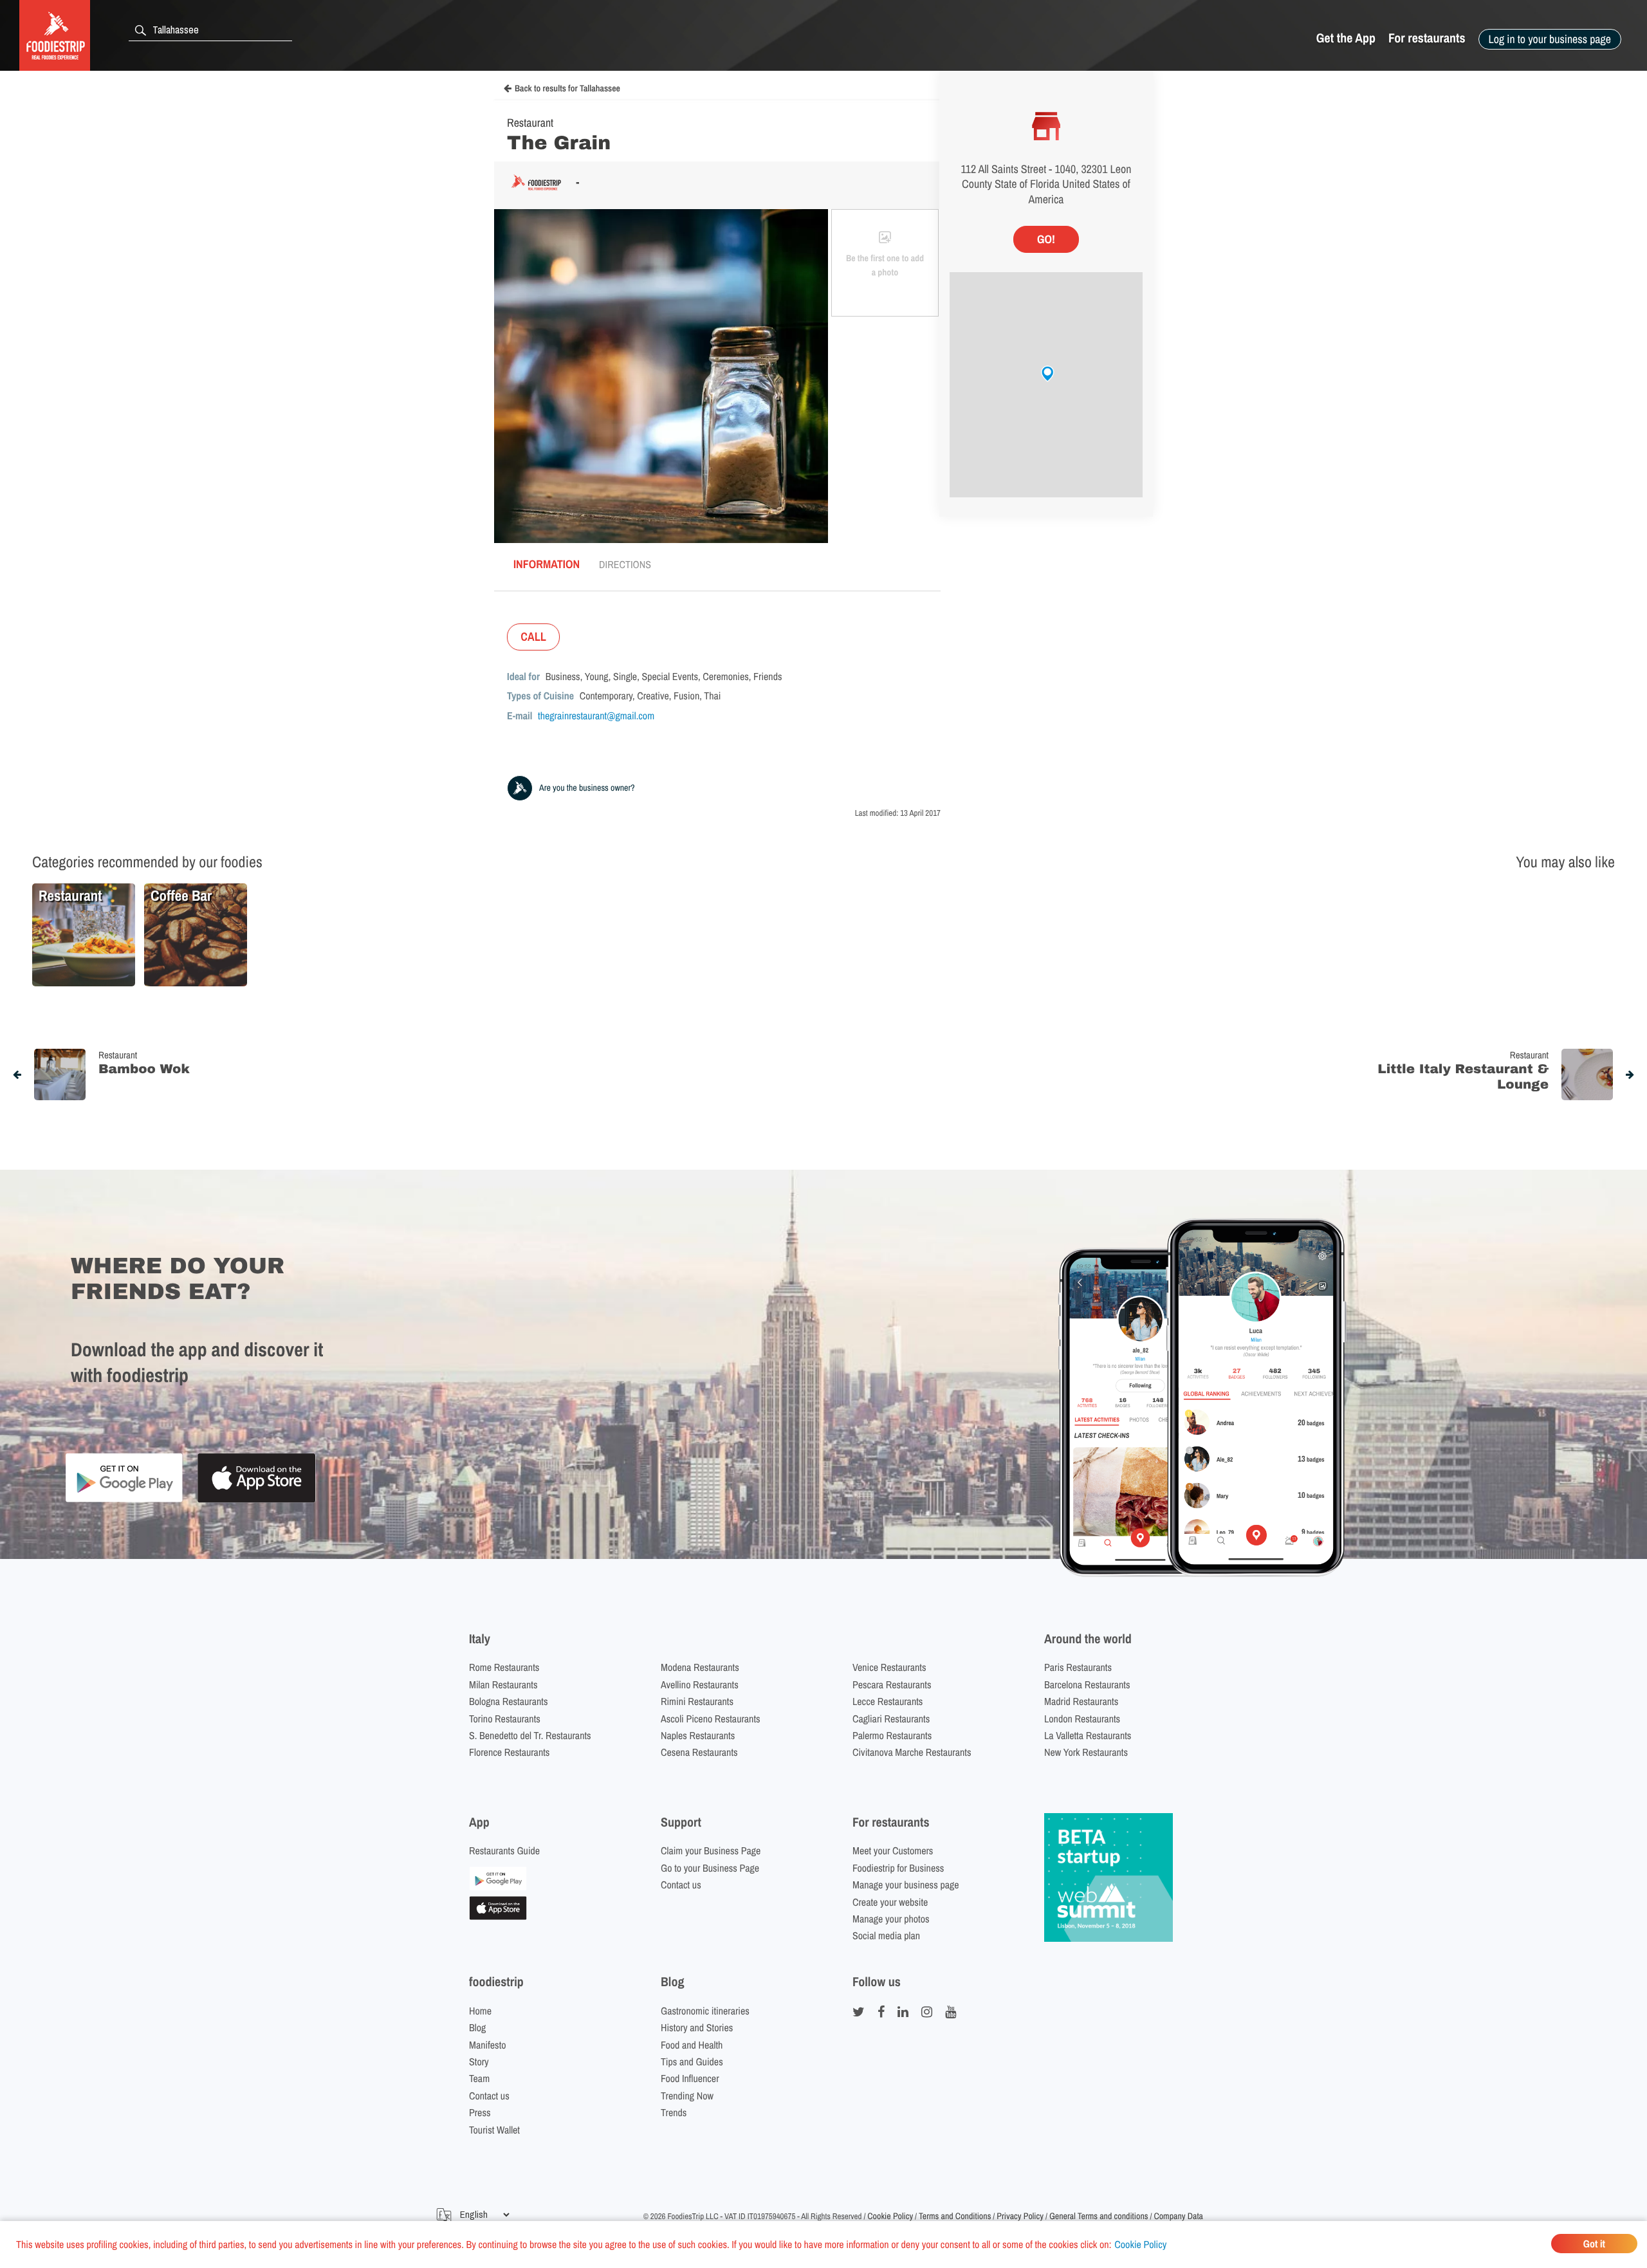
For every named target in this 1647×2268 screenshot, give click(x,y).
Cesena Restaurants (699, 1752)
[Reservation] (498, 1886)
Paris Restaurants (1078, 1667)
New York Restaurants (1086, 1752)
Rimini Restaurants (697, 1701)
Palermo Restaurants (892, 1735)
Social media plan (886, 1935)
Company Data (1178, 2217)
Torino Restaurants (505, 1719)
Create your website (890, 1902)
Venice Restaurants (889, 1667)
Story (479, 2061)
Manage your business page (906, 1885)
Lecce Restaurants (888, 1701)
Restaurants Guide (504, 1850)
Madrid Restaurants (1081, 1701)
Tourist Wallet (494, 2130)
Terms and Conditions (955, 2217)
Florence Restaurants (509, 1752)
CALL (533, 637)
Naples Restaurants (698, 1735)
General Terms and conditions (1099, 2217)
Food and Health (692, 2045)
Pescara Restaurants (892, 1684)
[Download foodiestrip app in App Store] (256, 1501)
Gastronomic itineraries (705, 2011)
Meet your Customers (893, 1850)
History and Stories (697, 2027)
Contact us (681, 1885)
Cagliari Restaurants (891, 1719)
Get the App (1346, 38)
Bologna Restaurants (509, 1701)
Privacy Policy (1020, 2217)
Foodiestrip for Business (898, 1868)
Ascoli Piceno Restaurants (711, 1719)
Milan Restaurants (503, 1684)
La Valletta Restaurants (1088, 1735)
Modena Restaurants (700, 1667)
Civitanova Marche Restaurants (912, 1752)
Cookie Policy (1140, 2244)
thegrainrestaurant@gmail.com (596, 715)
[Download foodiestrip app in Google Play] (124, 1500)
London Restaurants (1082, 1719)
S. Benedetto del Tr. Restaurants (530, 1735)
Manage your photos (891, 1919)
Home (480, 2011)
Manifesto (488, 2045)
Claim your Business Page (711, 1850)
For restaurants (1427, 38)
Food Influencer (690, 2078)
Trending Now (687, 2096)
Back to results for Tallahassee (567, 89)
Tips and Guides (692, 2061)
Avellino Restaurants (700, 1684)
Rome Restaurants (504, 1667)
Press (480, 2112)
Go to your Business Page (710, 1868)
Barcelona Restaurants (1087, 1684)
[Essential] (498, 1916)
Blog (477, 2027)
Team (479, 2078)
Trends (674, 2112)
